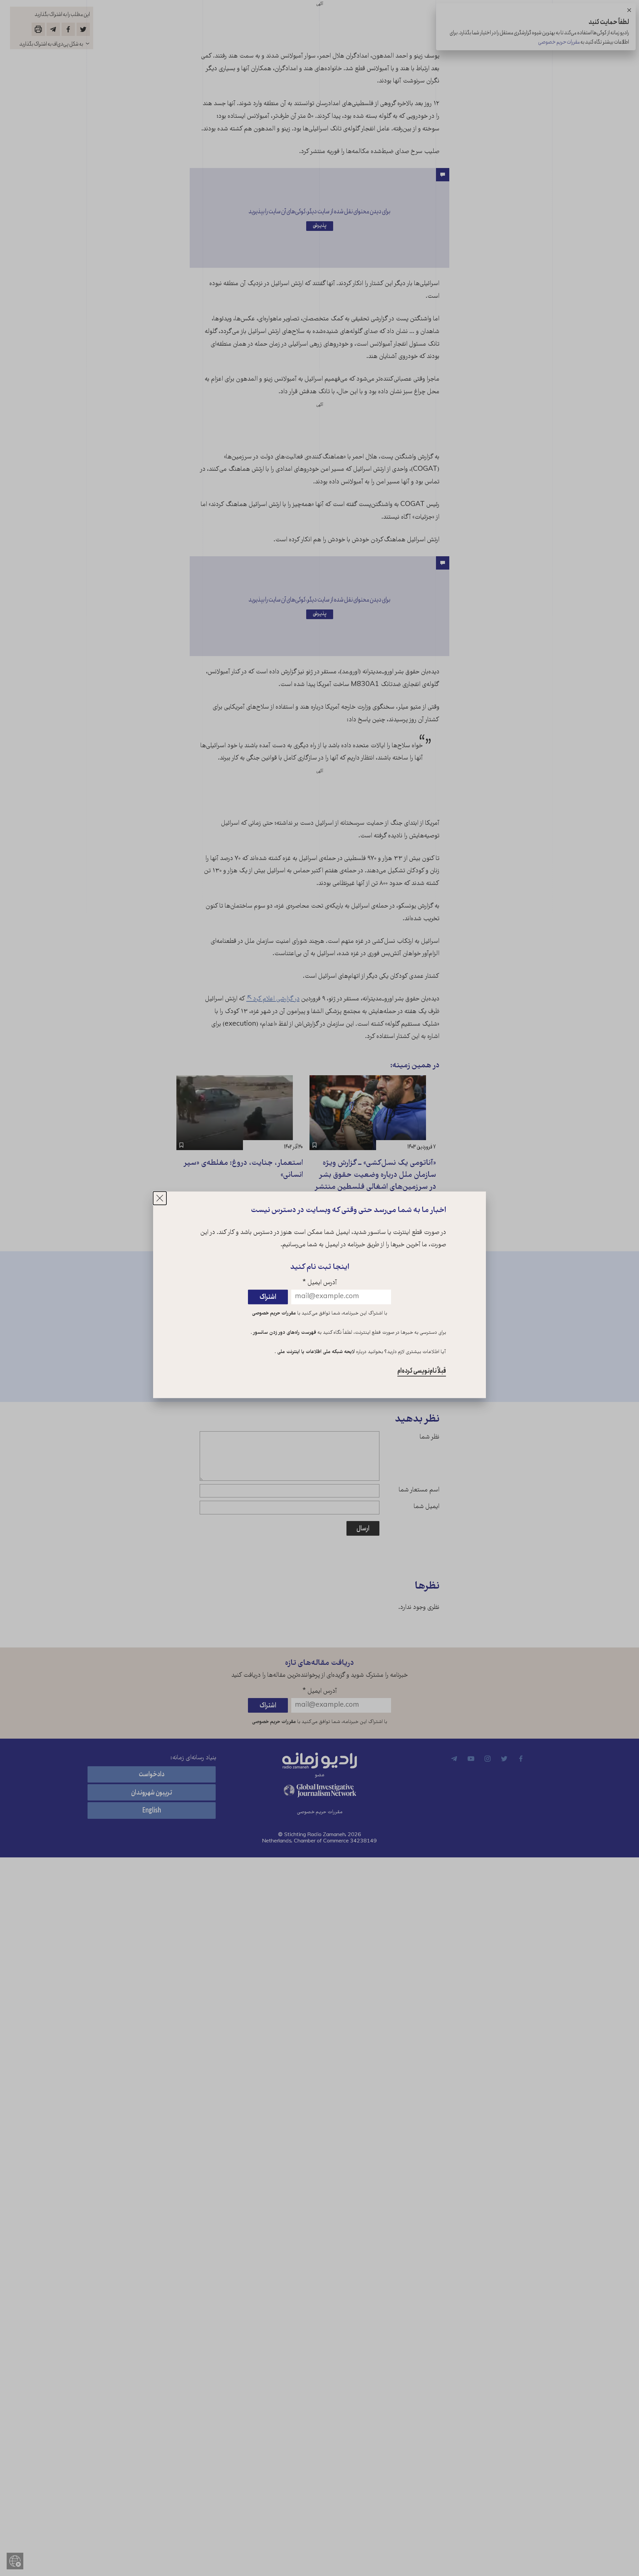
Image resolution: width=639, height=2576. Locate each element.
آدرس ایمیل (320, 1283)
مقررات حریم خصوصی (274, 1314)
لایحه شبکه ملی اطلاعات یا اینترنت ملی (315, 1352)
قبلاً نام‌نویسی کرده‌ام (422, 1371)
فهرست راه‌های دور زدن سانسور (284, 1333)
